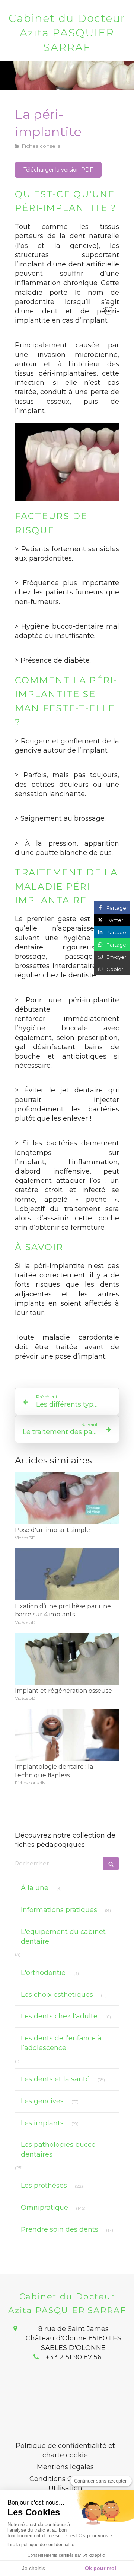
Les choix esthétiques (57, 1995)
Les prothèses (44, 2186)
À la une (35, 1888)
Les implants (42, 2123)
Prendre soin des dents (60, 2229)
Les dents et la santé (55, 2079)
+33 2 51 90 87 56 (74, 2357)
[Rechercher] (111, 1863)
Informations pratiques (59, 1910)
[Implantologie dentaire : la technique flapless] (67, 1735)
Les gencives (42, 2101)
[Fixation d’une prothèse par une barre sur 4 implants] (67, 1574)
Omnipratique (44, 2208)
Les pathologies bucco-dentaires (60, 2149)
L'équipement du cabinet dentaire (63, 1937)
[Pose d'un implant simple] (67, 1498)
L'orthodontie (43, 1973)
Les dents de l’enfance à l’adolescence (61, 2043)
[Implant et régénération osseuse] (67, 1659)
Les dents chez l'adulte (59, 2016)
